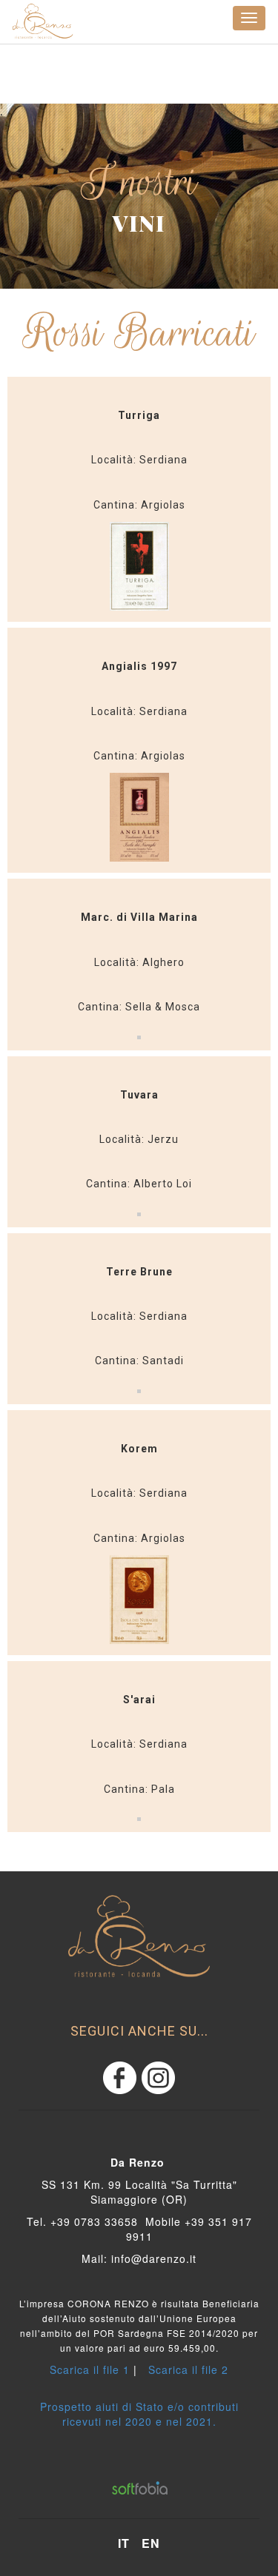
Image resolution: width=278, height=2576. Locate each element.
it (124, 2543)
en (151, 2543)
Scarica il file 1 (90, 2369)
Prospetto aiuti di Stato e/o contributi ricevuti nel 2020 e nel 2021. (139, 2414)
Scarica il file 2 (188, 2369)
